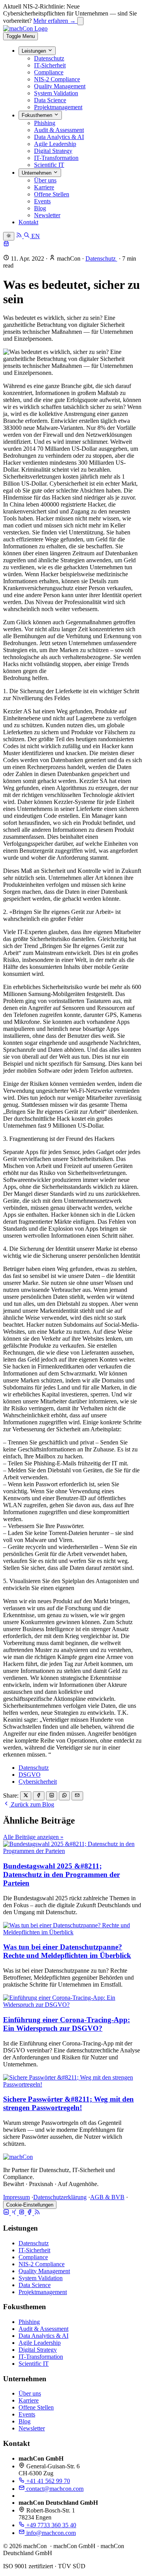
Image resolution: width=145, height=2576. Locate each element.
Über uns (45, 180)
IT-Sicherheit (50, 65)
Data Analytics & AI (59, 137)
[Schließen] (80, 21)
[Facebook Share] (38, 1796)
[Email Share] (77, 1796)
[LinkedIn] (7, 2213)
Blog (40, 208)
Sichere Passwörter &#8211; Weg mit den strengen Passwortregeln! (68, 2103)
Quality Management (60, 86)
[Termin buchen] (6, 245)
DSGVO (30, 1775)
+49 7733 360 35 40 (50, 2525)
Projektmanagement (58, 107)
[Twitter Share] (26, 1796)
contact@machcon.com (54, 2489)
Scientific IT (49, 165)
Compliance (49, 72)
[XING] (15, 2213)
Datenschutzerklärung (60, 2197)
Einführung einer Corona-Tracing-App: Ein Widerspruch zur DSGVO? (67, 2024)
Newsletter (47, 215)
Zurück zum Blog (32, 1804)
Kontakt (28, 222)
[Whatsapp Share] (64, 1796)
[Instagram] (22, 2213)
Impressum (16, 2197)
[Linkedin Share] (52, 1796)
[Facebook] (30, 2213)
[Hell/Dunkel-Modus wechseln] (9, 236)
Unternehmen (37, 173)
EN (36, 236)
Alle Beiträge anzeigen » (33, 1837)
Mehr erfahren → (55, 21)
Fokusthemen (38, 116)
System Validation (56, 93)
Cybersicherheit (38, 1782)
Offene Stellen (52, 194)
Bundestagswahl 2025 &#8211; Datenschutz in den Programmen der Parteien (61, 1874)
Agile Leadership (55, 144)
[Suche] (27, 236)
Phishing (45, 123)
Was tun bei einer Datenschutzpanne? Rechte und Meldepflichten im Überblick (67, 1951)
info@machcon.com (50, 2533)
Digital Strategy (53, 151)
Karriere (44, 187)
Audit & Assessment (59, 130)
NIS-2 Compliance (57, 79)
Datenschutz (49, 58)
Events (42, 201)
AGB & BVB (107, 2197)
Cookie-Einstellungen (30, 2205)
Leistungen (35, 51)
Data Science (50, 100)
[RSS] (37, 2213)
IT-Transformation (56, 158)
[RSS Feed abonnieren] (20, 236)
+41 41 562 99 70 (47, 2481)
